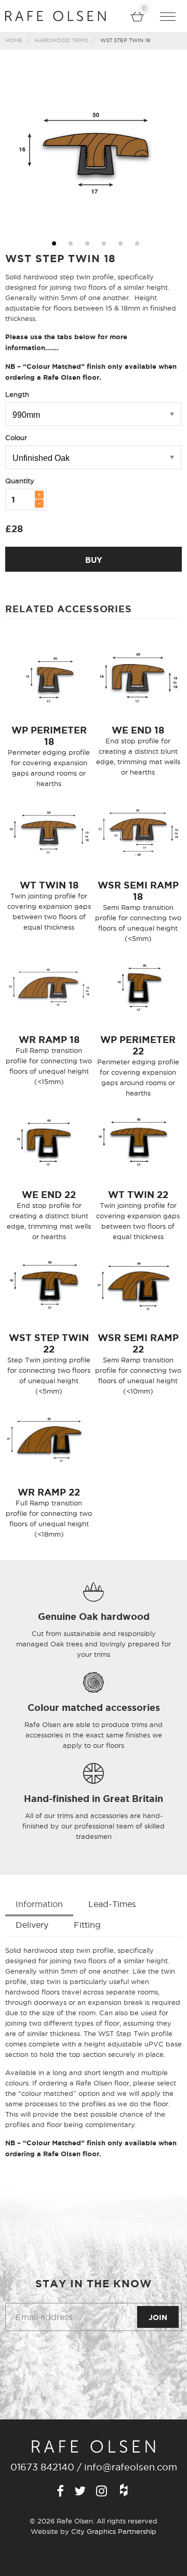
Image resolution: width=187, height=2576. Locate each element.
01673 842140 (42, 2467)
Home (14, 40)
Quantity (20, 481)
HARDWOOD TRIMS (61, 40)
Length (17, 394)
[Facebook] (60, 2492)
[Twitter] (80, 2492)
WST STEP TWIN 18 (125, 40)
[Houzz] (124, 2491)
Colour (16, 437)
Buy (94, 560)
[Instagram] (102, 2492)
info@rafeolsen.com (131, 2467)
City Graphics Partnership (114, 2531)
